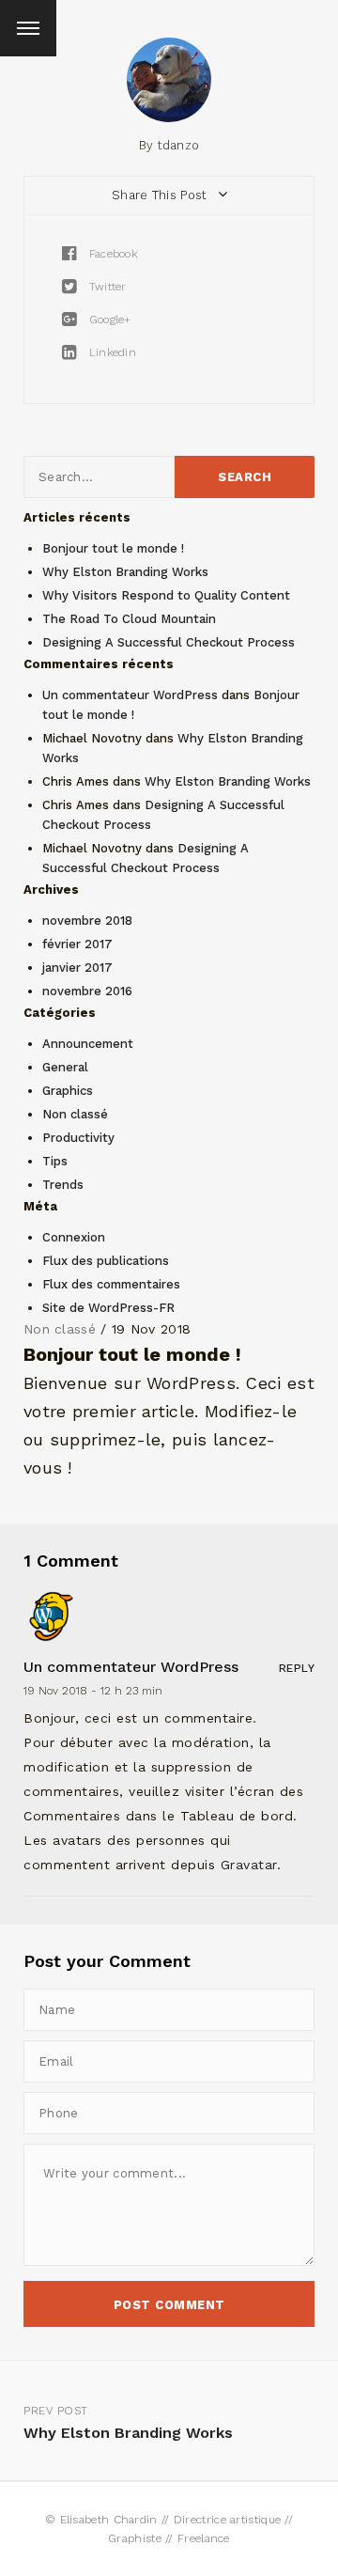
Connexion (74, 1237)
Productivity (78, 1138)
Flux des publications (106, 1261)
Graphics (68, 1091)
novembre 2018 (87, 921)
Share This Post (161, 195)
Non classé (75, 1114)
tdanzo (179, 145)
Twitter (105, 287)
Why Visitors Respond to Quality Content (166, 595)
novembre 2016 (87, 991)
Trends (63, 1185)
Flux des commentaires (111, 1284)
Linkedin (110, 352)
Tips (55, 1161)
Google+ (108, 320)
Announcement (88, 1044)
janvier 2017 (77, 968)
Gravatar (249, 1865)
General (65, 1067)
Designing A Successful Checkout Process (169, 642)
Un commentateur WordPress (130, 695)
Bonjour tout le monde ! (113, 548)
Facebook (111, 254)
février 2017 (77, 944)
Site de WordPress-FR (108, 1308)
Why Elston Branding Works (125, 572)
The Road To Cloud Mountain (129, 619)
